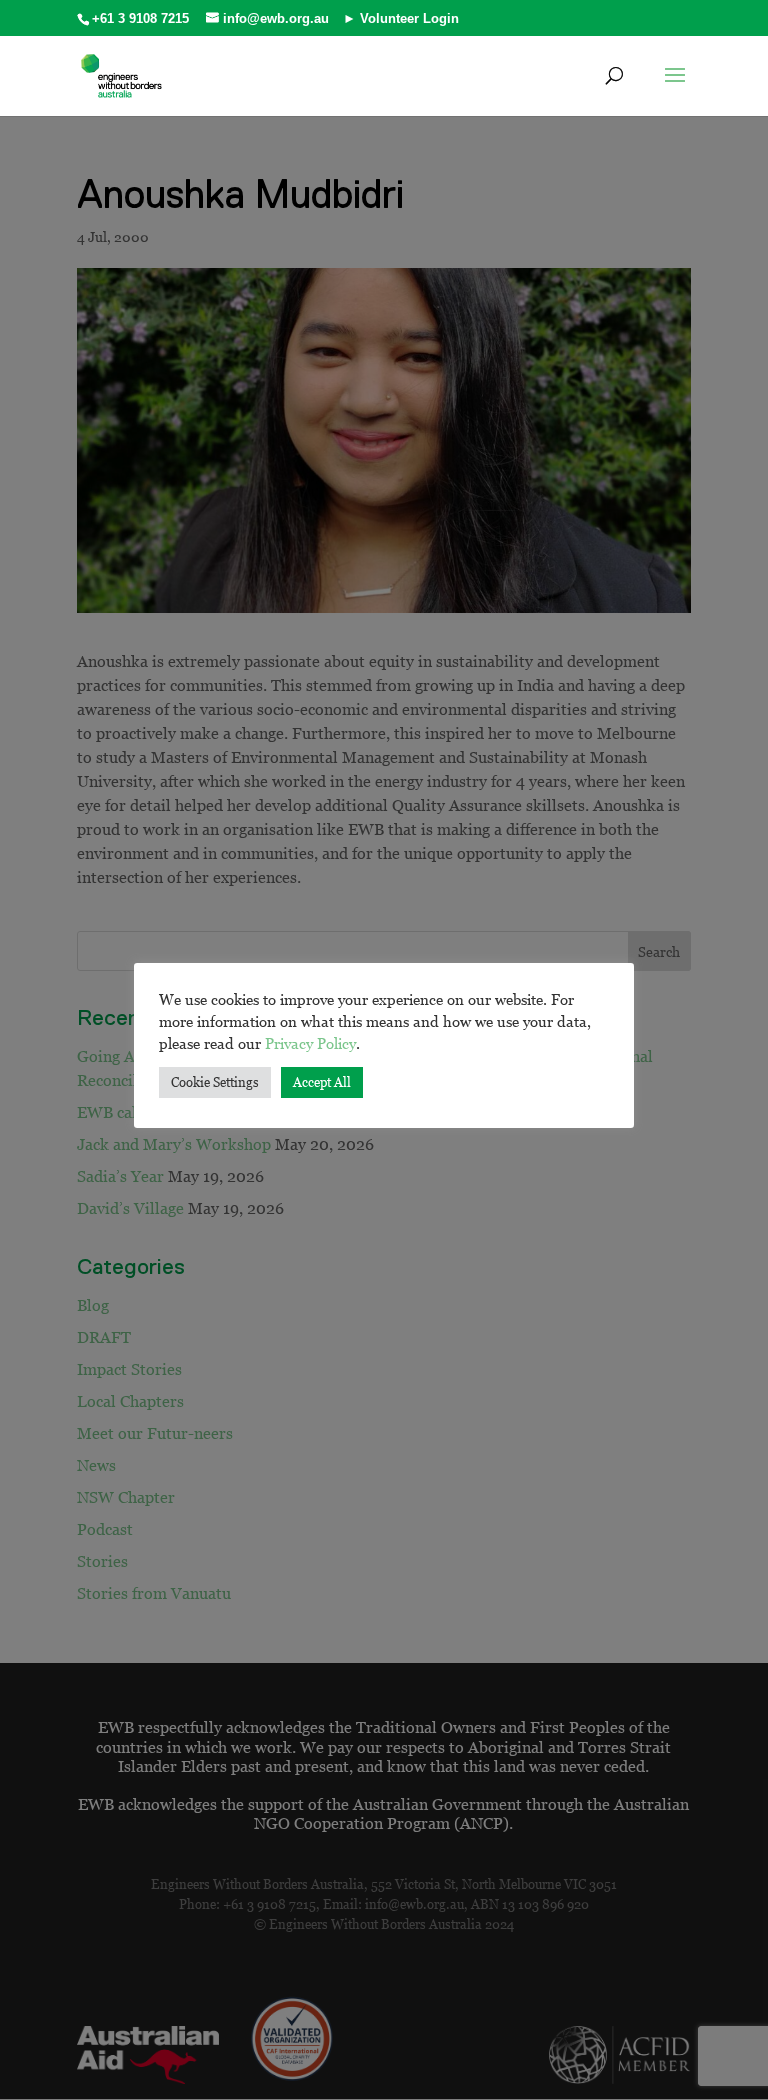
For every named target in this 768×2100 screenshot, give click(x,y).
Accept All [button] (322, 1082)
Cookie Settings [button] (215, 1082)
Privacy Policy (310, 1043)
